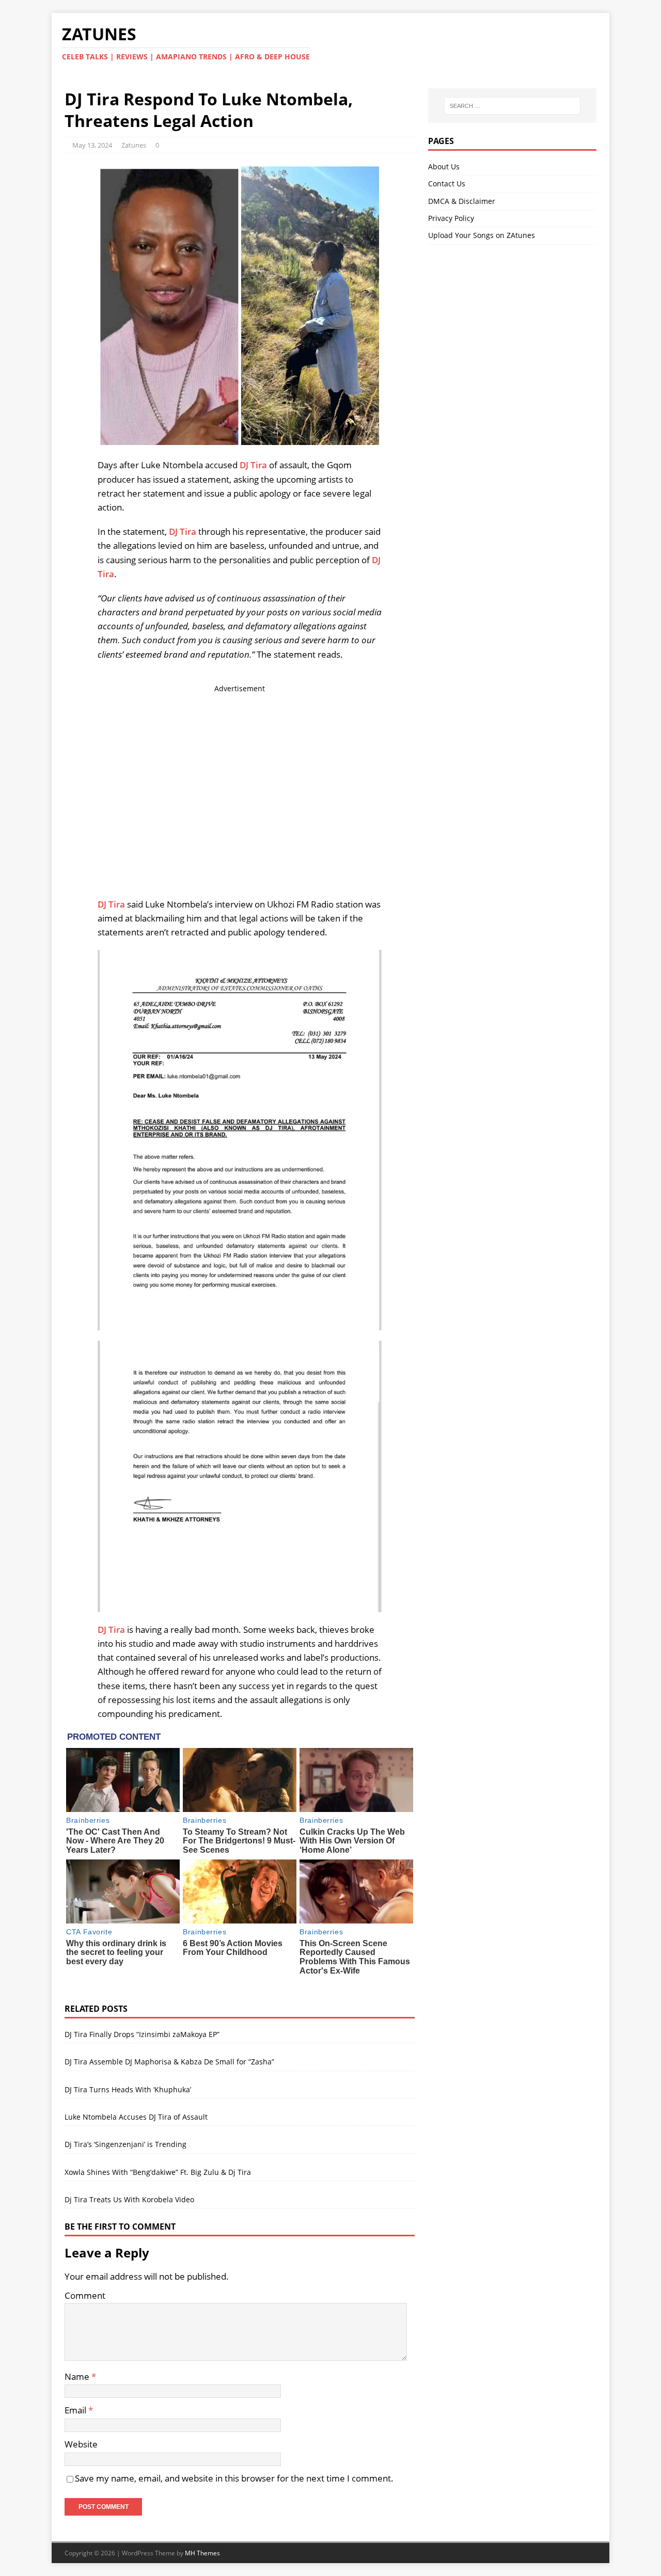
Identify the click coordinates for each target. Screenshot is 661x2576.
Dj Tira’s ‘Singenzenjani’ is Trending (125, 2144)
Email (76, 2410)
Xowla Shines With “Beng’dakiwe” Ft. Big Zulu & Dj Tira (158, 2172)
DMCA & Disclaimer (462, 201)
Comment (85, 2295)
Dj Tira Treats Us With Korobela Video (129, 2199)
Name (78, 2376)
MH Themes (202, 2553)
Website (81, 2444)
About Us (444, 166)
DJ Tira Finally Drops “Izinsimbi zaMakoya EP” (142, 2034)
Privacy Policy (451, 218)
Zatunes (134, 145)
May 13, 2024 (92, 145)
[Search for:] (512, 106)
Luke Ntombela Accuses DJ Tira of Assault (136, 2117)
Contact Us (447, 184)
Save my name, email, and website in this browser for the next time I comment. (234, 2478)
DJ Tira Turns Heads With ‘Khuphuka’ (128, 2089)
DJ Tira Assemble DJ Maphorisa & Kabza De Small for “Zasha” (169, 2062)
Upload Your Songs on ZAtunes (482, 235)
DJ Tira (253, 465)
